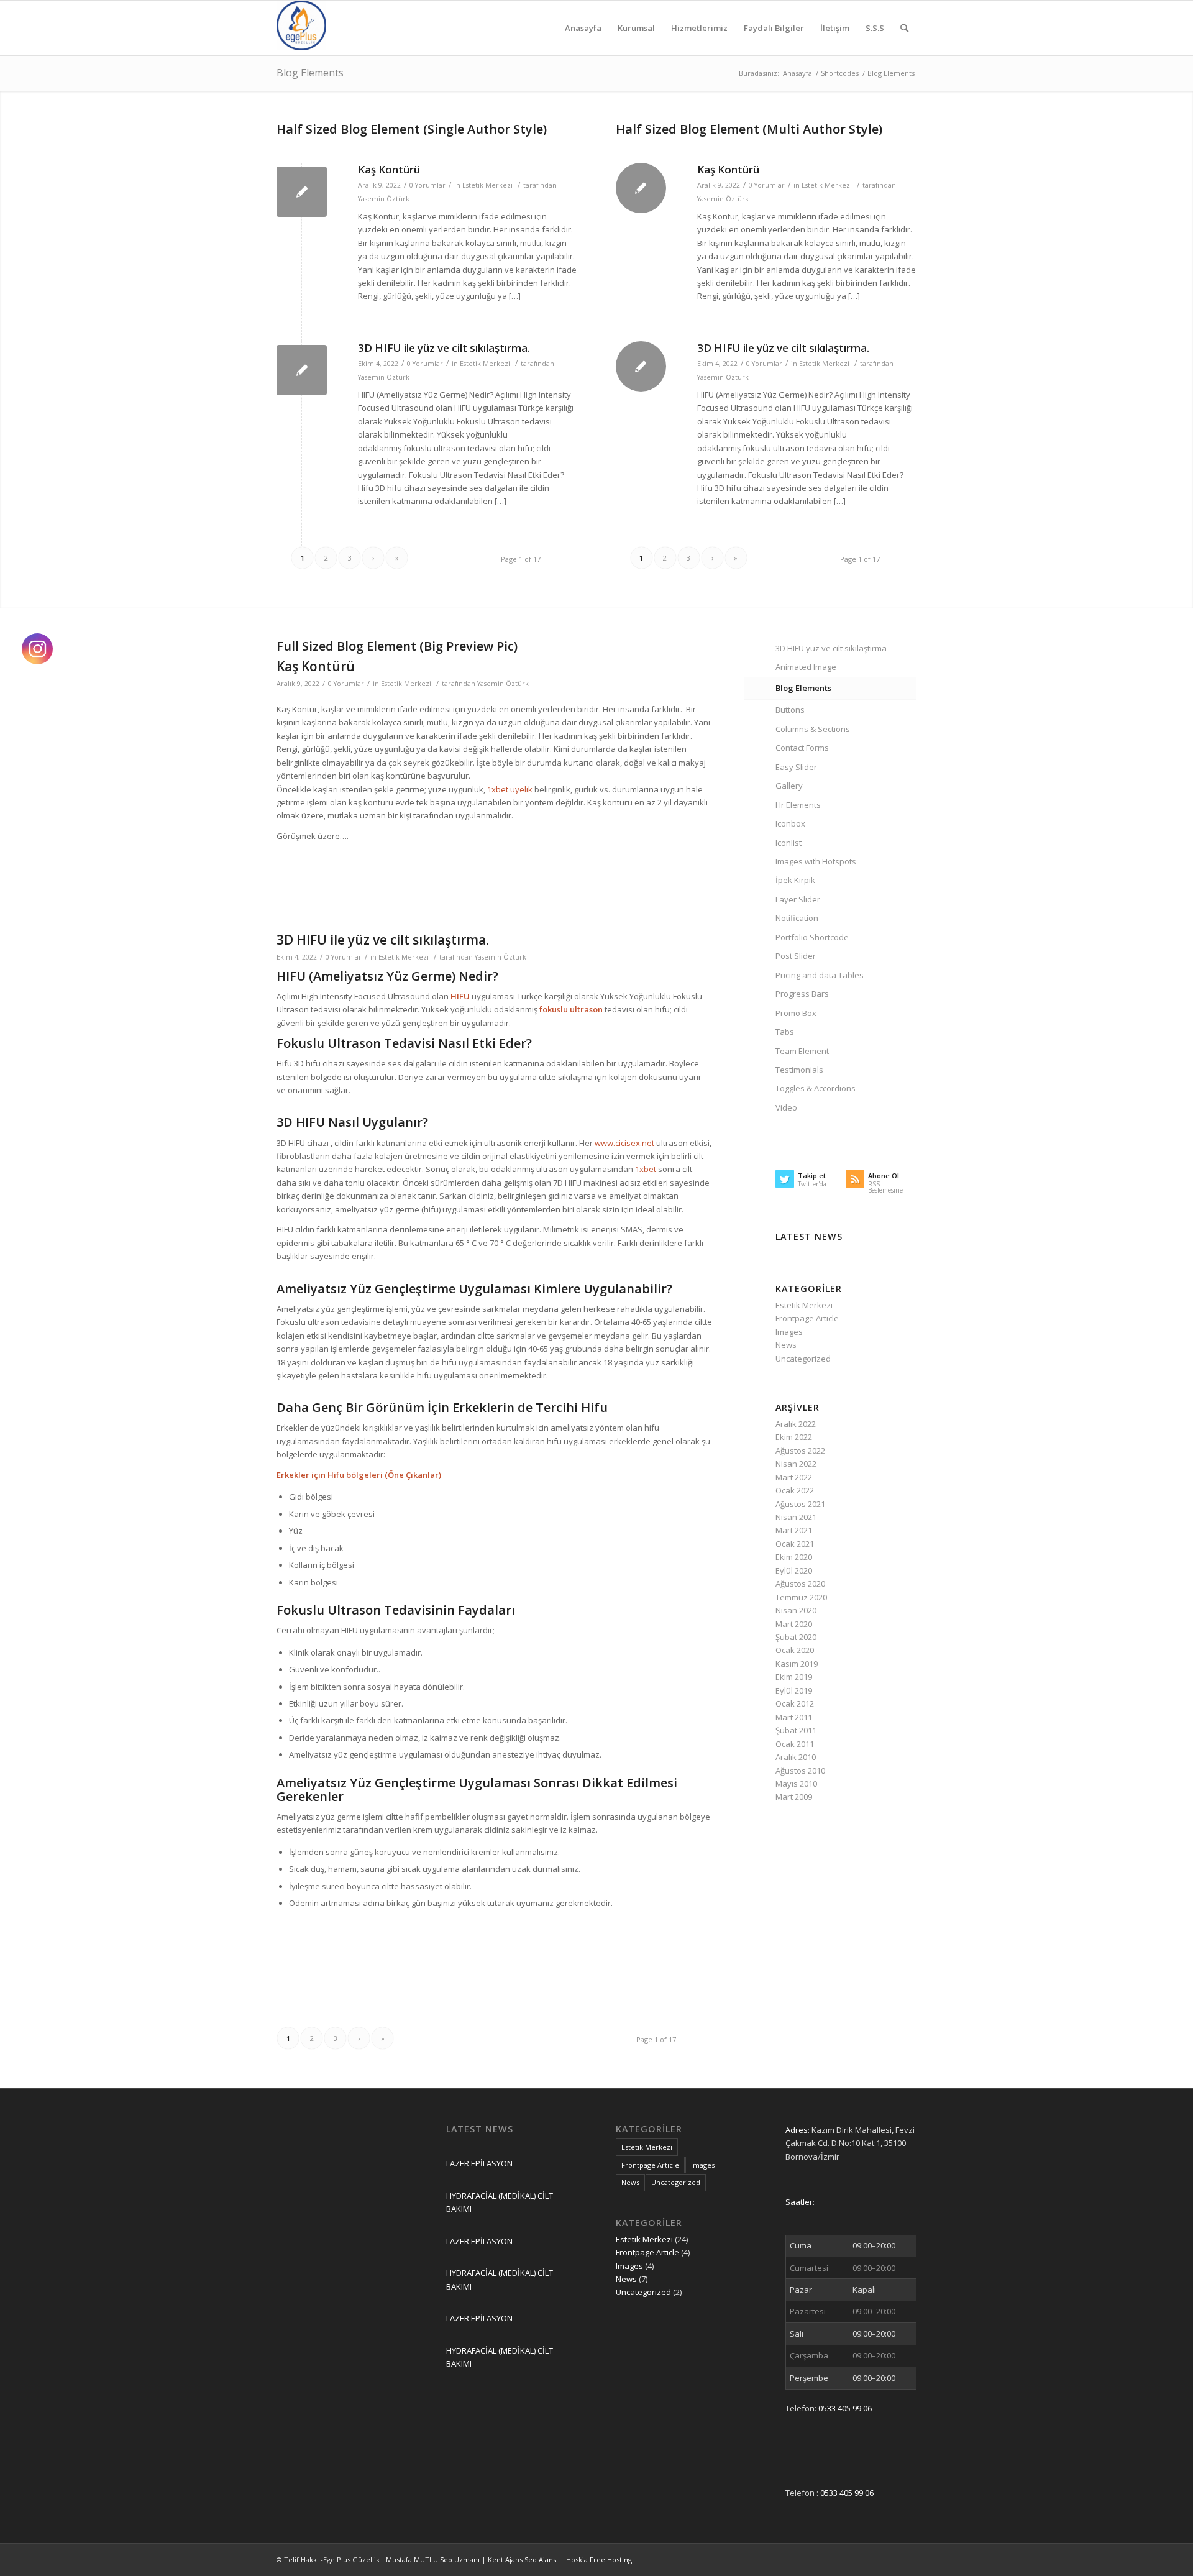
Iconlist (788, 843)
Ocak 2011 (795, 1744)
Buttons (790, 710)
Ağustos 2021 (800, 1504)
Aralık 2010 (796, 1757)
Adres (797, 2130)
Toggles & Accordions (816, 1088)
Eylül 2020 (794, 1570)
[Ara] (904, 28)
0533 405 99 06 (845, 2408)
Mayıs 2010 (796, 1784)
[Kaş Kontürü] (302, 192)
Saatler (799, 2202)
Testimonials (799, 1070)
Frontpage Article (807, 1318)
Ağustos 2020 (800, 1584)
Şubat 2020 (796, 1637)
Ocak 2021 (795, 1544)
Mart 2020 (794, 1624)
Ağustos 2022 (800, 1451)
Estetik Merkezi (487, 185)
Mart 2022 (794, 1477)
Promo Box (796, 1013)
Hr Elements (798, 805)
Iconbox (790, 823)
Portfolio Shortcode (812, 937)
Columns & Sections (813, 729)
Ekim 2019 (794, 1677)
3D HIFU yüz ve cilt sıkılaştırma (831, 648)
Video (786, 1107)
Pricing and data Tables (820, 975)
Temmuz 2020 (801, 1597)
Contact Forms (802, 748)
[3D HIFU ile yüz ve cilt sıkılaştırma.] (302, 370)
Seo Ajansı (542, 2560)
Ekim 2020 (794, 1557)
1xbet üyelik (510, 789)
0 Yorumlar (427, 185)
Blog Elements (310, 73)
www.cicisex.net (624, 1143)
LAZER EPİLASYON (479, 2163)
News (786, 1345)
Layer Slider (798, 899)
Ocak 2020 (795, 1650)
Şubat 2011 (796, 1730)
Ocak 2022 (795, 1490)
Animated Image (806, 667)
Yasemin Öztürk (384, 199)
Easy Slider (796, 767)
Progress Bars (802, 994)
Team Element (802, 1051)
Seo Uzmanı (461, 2560)
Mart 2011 (794, 1717)
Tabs (785, 1032)
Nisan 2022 (796, 1464)
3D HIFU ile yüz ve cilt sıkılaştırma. (444, 348)
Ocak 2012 (795, 1703)
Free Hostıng (611, 2560)
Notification (797, 918)
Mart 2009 (794, 1797)
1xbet (646, 1169)
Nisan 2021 (796, 1517)
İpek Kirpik (795, 880)
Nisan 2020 (796, 1610)
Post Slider (796, 956)
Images (789, 1332)
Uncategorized (803, 1359)
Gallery (789, 786)
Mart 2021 (794, 1530)
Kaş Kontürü (389, 169)
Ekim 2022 (794, 1437)
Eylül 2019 (794, 1690)
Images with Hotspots (816, 861)
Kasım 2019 (797, 1664)
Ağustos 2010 (800, 1771)
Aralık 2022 (796, 1424)
